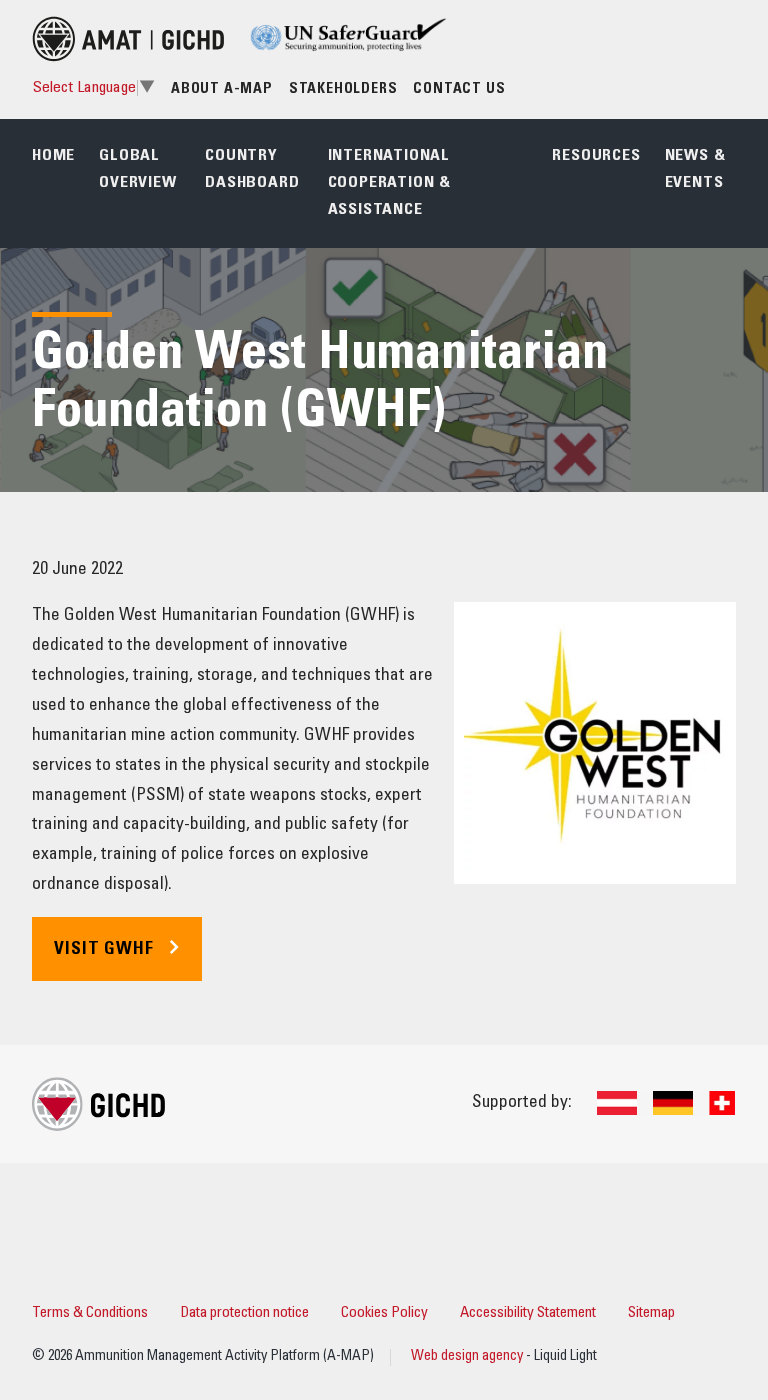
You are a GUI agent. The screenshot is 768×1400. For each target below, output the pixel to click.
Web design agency (468, 1357)
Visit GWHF (103, 950)
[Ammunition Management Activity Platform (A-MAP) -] (128, 39)
